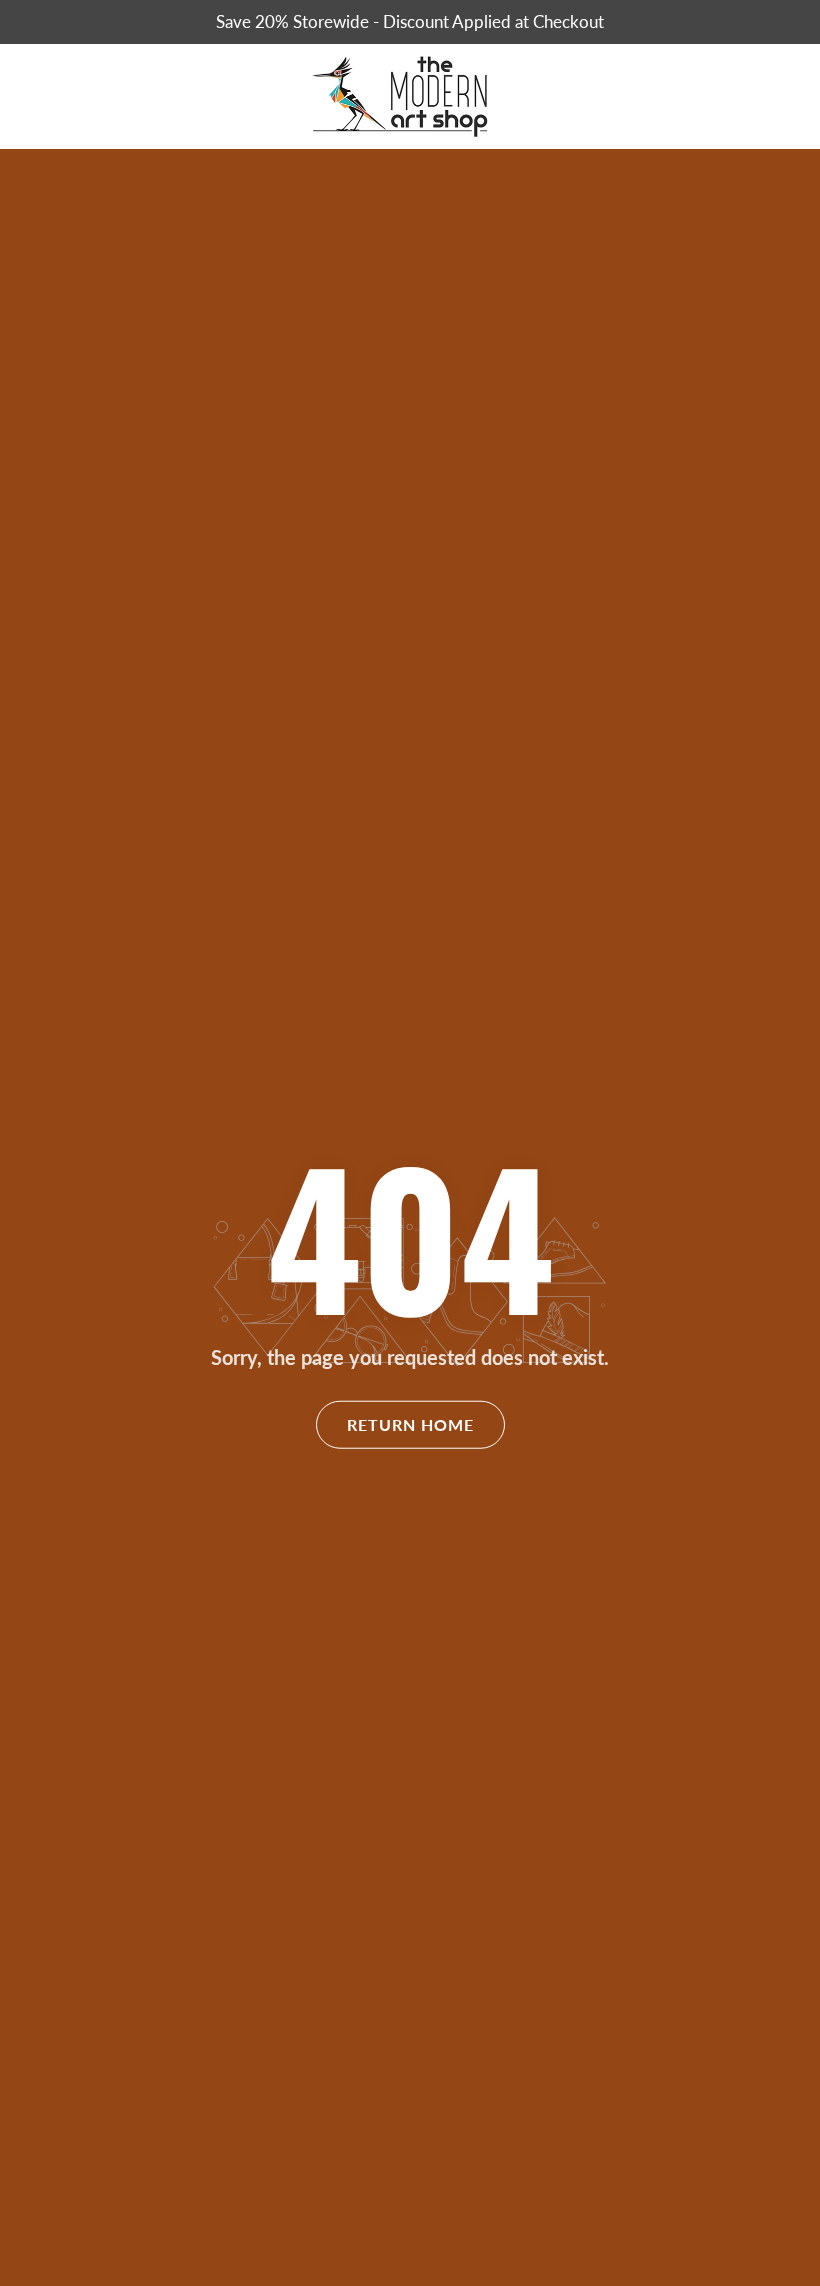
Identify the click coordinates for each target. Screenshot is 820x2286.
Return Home (410, 1424)
